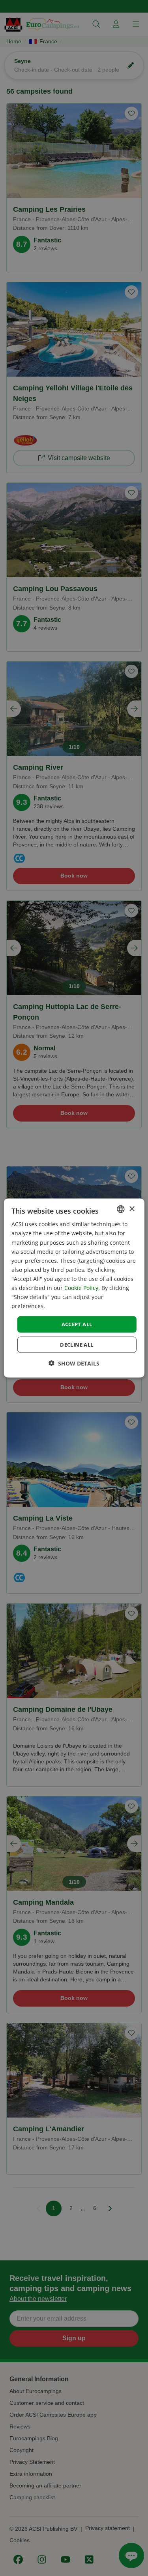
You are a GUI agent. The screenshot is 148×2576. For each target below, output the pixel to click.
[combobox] (121, 1209)
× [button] (132, 1209)
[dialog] (74, 1288)
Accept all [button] (77, 1324)
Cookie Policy (81, 1288)
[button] (74, 1363)
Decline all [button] (77, 1344)
